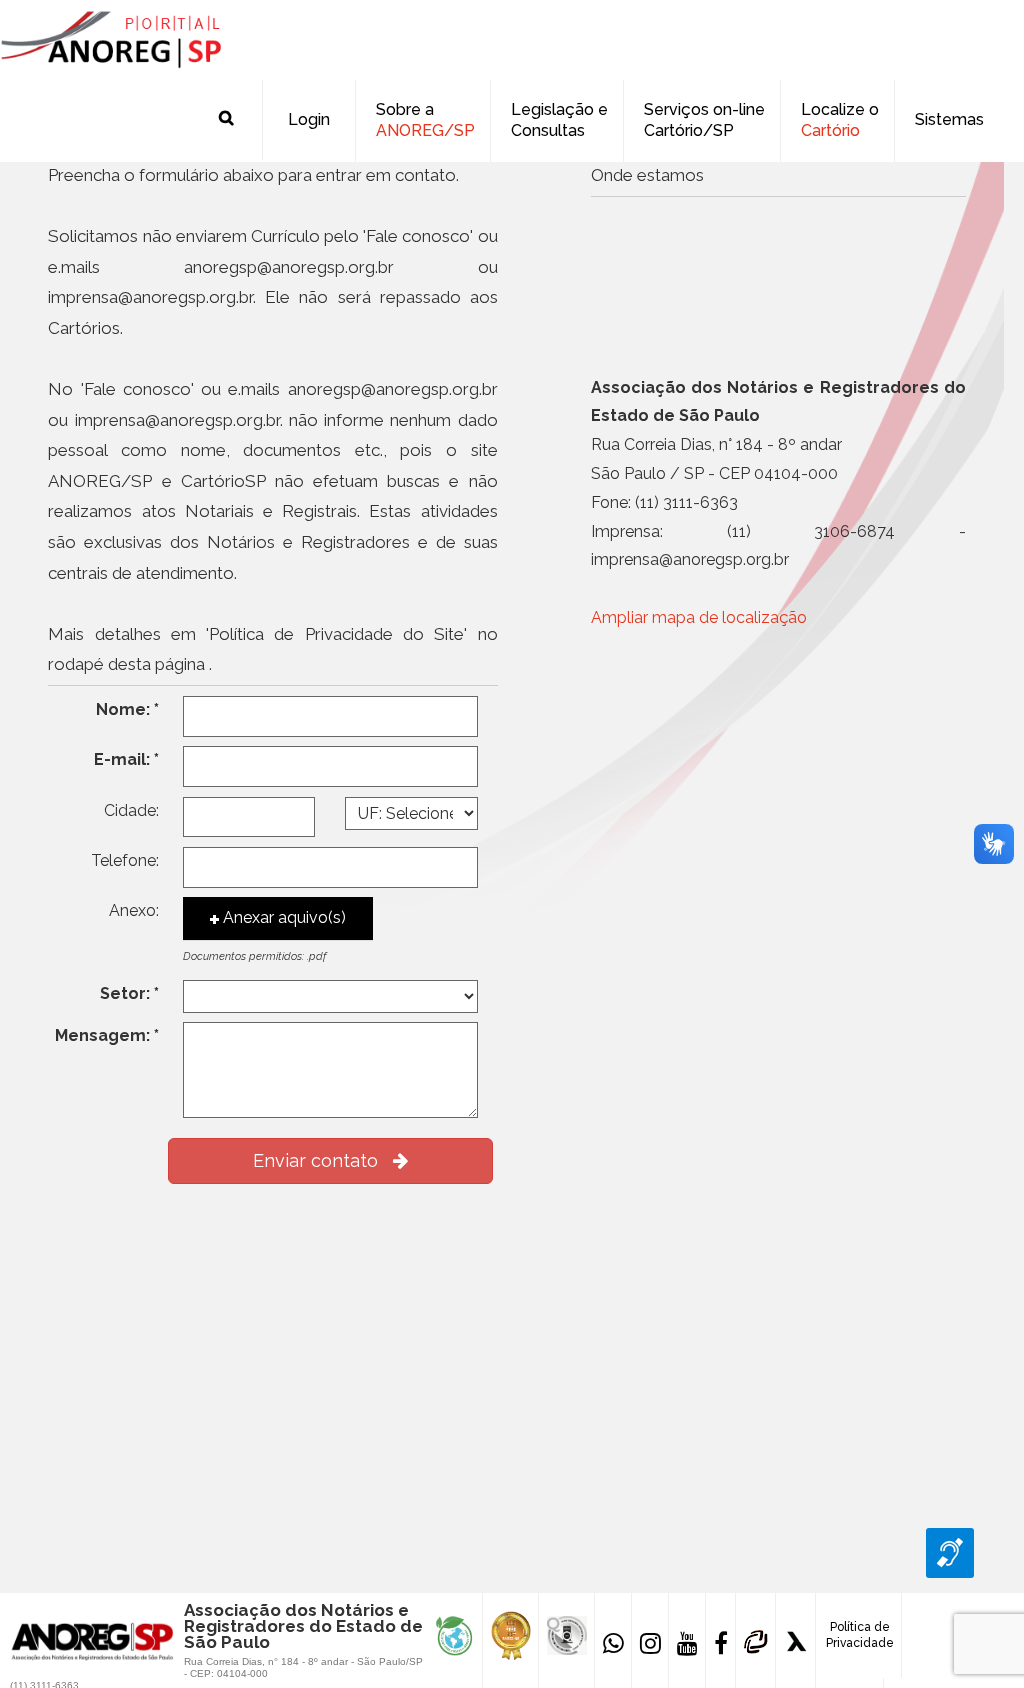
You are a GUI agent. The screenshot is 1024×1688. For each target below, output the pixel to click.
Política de (860, 1635)
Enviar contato (323, 1160)
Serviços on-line (704, 120)
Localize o (840, 120)
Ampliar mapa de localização (699, 617)
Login (309, 119)
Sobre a (425, 120)
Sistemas (949, 119)
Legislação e (559, 120)
